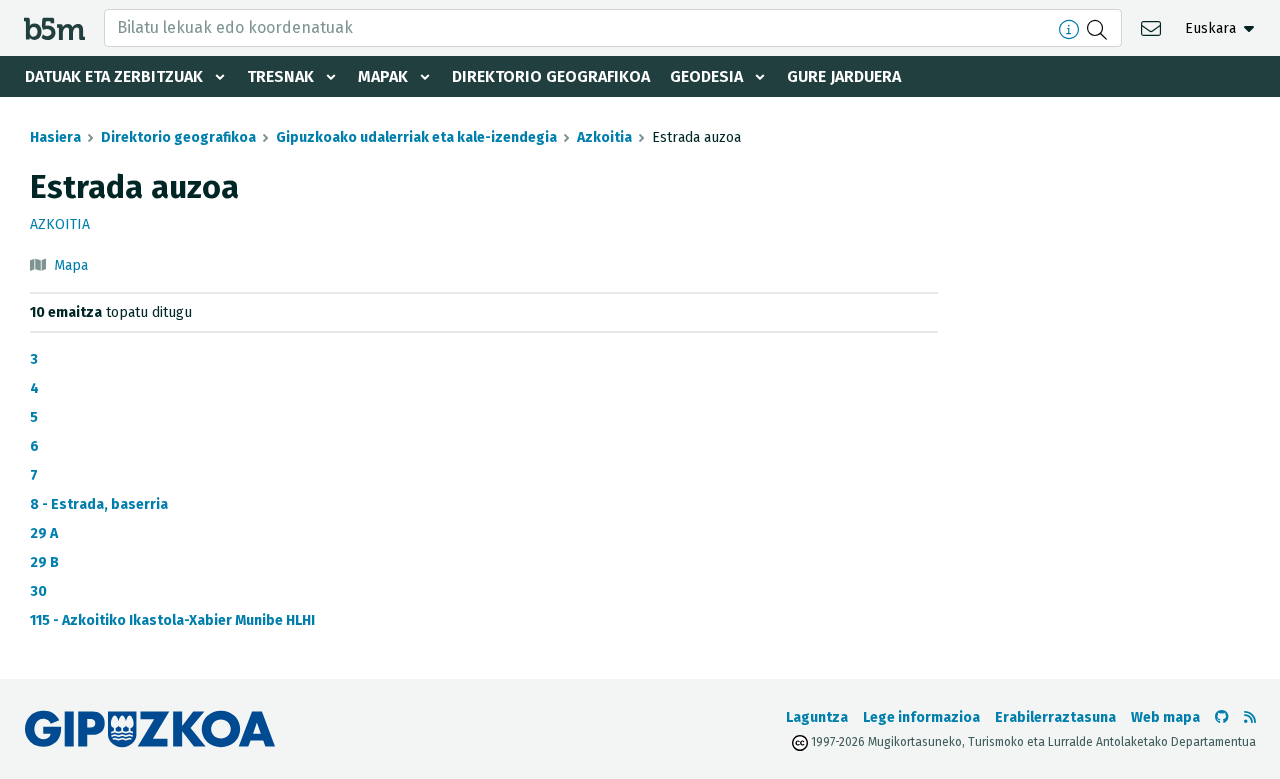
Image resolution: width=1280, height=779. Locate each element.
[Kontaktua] (1153, 27)
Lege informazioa (921, 717)
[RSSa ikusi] (1250, 717)
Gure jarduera (844, 76)
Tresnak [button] (280, 76)
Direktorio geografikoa (551, 76)
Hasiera (55, 137)
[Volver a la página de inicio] (54, 27)
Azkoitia (604, 137)
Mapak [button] (383, 76)
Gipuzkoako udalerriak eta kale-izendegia (416, 137)
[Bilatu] (1099, 28)
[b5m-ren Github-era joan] (1222, 717)
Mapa (71, 265)
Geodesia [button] (706, 76)
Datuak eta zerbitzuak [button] (114, 76)
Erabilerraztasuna (1055, 717)
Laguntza (817, 717)
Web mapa (1165, 717)
